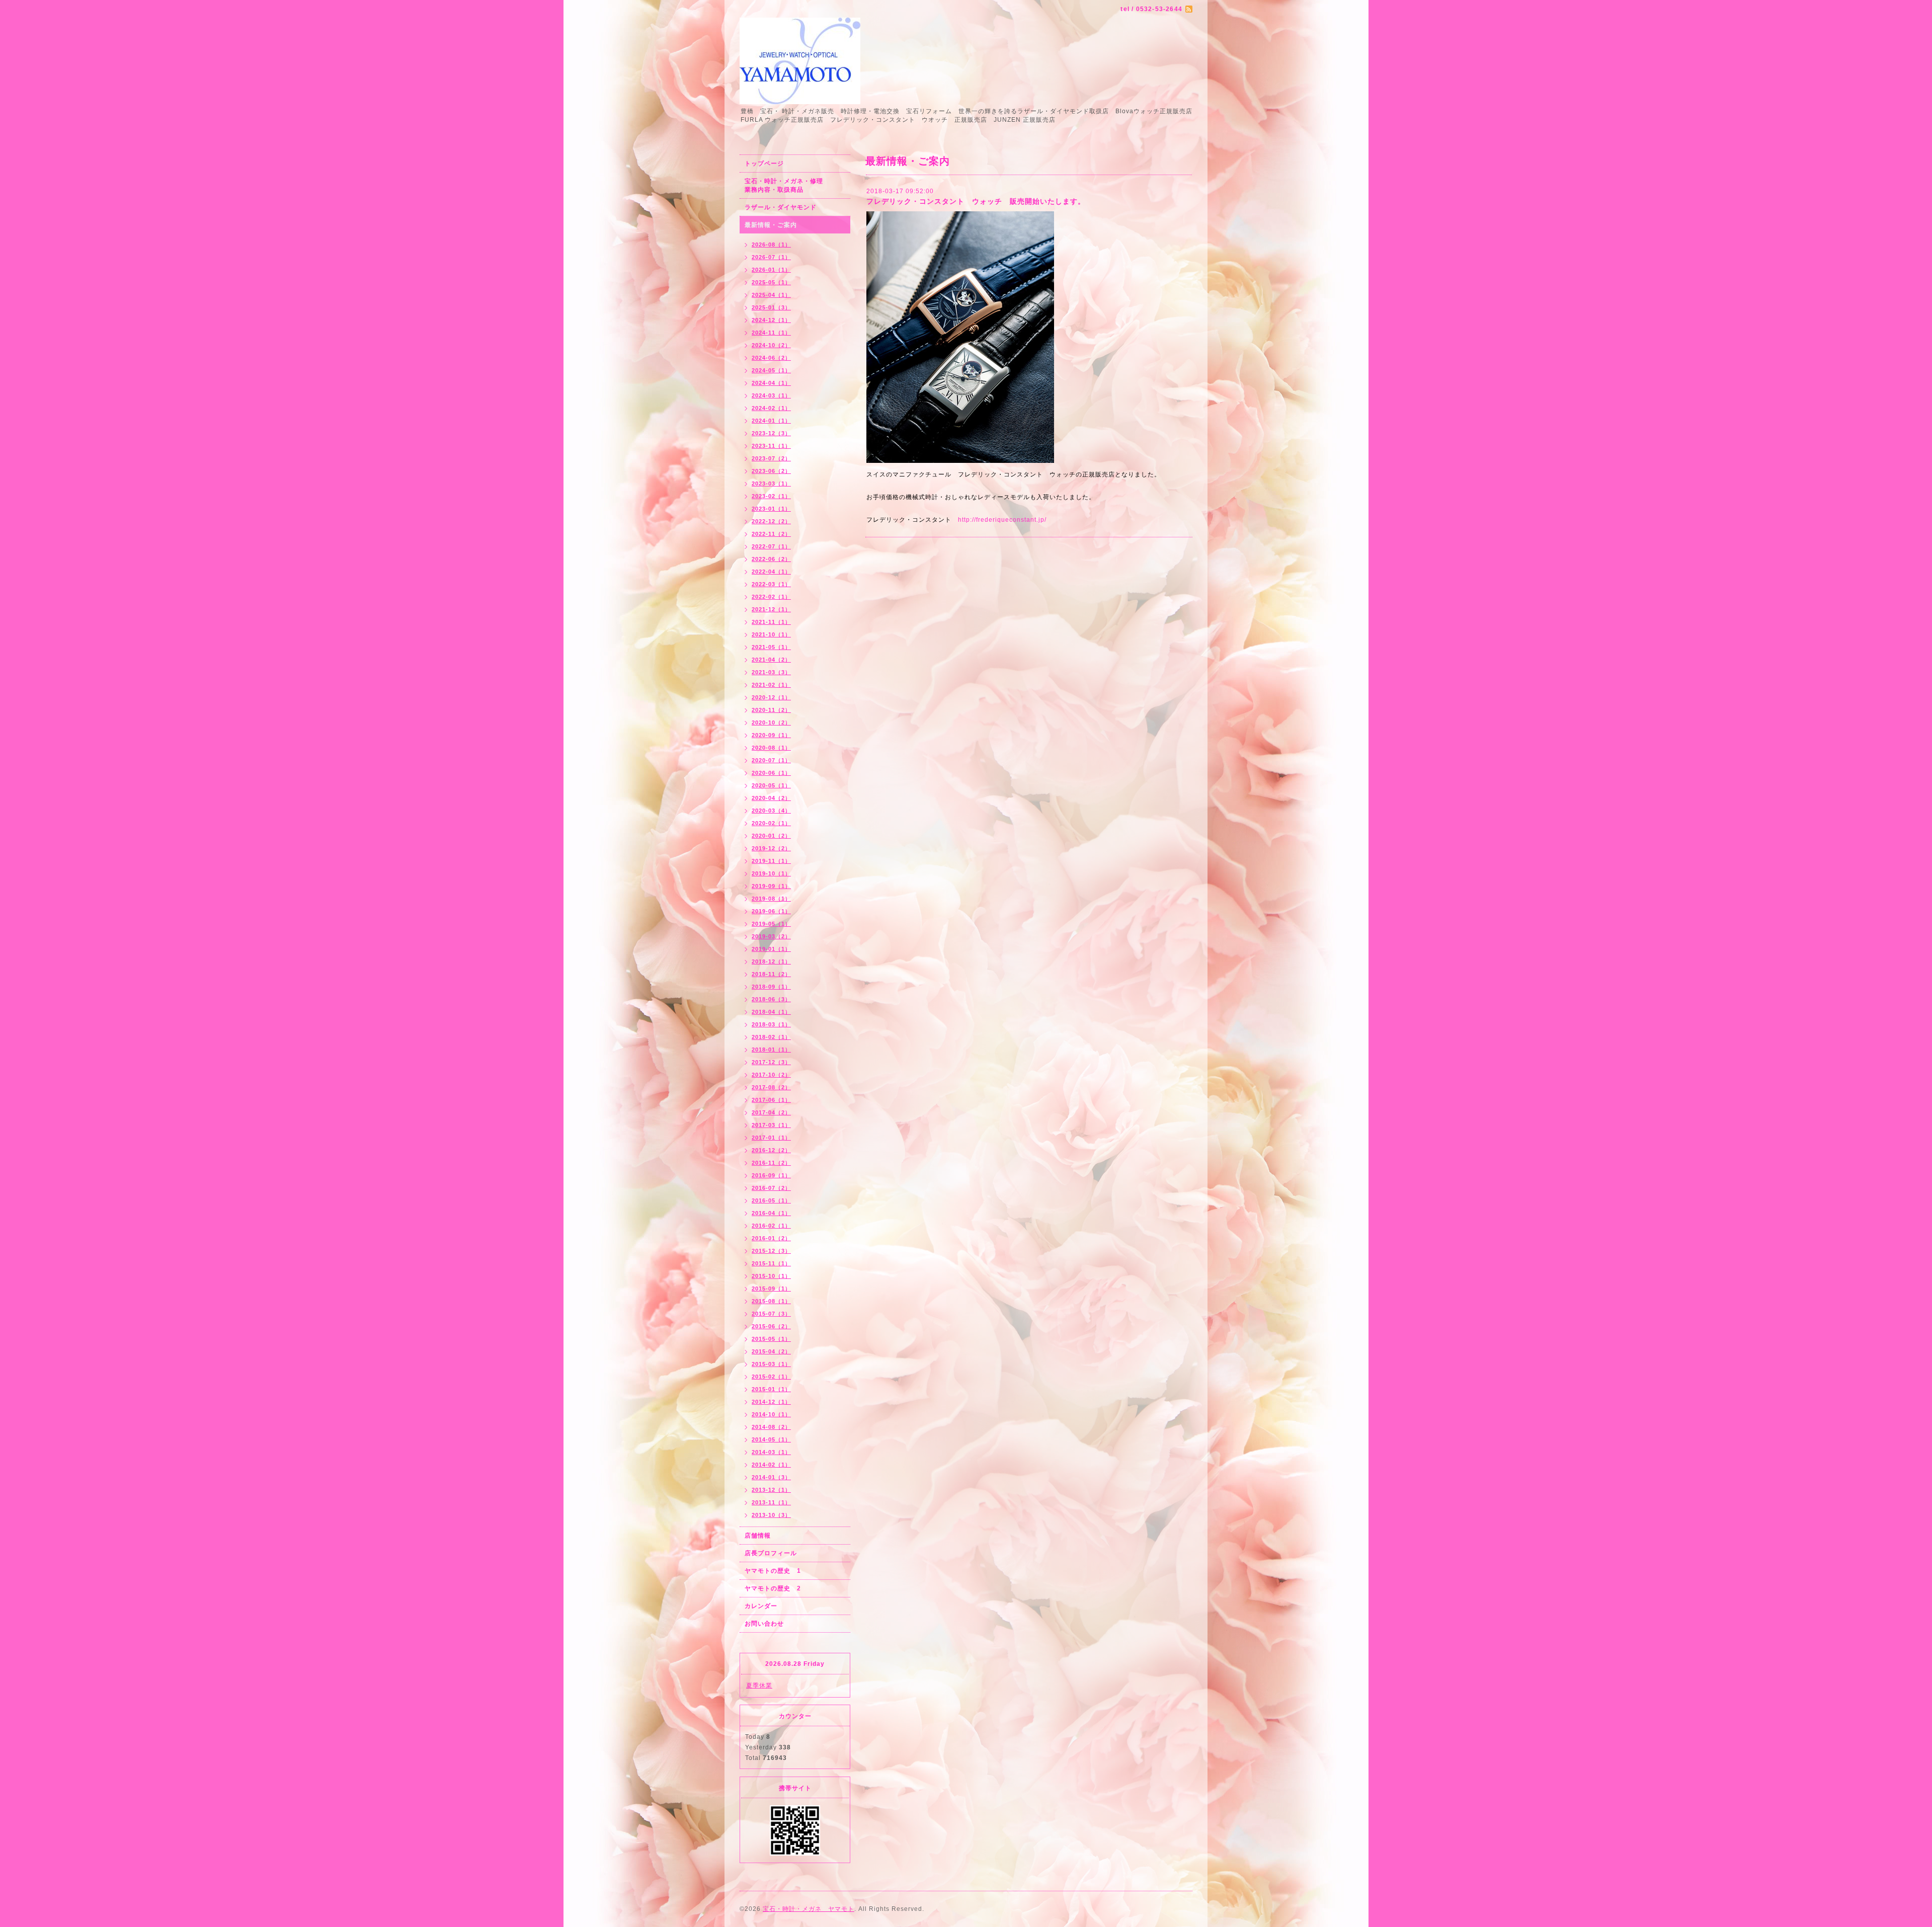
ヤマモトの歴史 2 (773, 1588)
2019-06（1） (771, 911)
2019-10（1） (771, 873)
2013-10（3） (771, 1515)
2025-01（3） (771, 307)
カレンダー (761, 1606)
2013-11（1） (771, 1502)
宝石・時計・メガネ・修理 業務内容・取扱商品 (795, 185)
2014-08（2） (771, 1427)
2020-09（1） (771, 735)
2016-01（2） (771, 1238)
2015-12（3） (771, 1251)
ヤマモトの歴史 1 (773, 1571)
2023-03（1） (771, 484)
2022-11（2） (771, 534)
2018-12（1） (771, 961)
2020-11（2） (771, 710)
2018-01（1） (771, 1050)
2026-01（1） (771, 270)
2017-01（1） (771, 1138)
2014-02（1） (771, 1465)
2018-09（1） (771, 987)
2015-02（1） (771, 1377)
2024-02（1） (771, 408)
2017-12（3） (771, 1062)
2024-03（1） (771, 395)
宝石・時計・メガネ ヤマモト (809, 1909)
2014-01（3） (771, 1477)
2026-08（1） (771, 245)
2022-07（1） (771, 546)
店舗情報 (758, 1536)
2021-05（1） (771, 647)
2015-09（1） (771, 1289)
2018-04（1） (771, 1012)
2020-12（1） (771, 697)
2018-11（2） (771, 974)
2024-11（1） (771, 333)
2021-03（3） (771, 672)
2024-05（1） (771, 370)
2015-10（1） (771, 1276)
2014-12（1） (771, 1402)
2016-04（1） (771, 1213)
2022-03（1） (771, 584)
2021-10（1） (771, 634)
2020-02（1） (771, 823)
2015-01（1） (771, 1389)
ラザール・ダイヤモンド (781, 207)
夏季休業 (759, 1685)
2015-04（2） (771, 1351)
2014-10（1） (771, 1414)
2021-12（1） (771, 609)
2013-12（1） (771, 1490)
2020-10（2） (771, 722)
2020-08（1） (771, 748)
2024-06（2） (771, 358)
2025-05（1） (771, 282)
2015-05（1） (771, 1339)
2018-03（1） (771, 1024)
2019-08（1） (771, 899)
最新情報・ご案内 (771, 225)
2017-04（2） (771, 1112)
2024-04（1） (771, 383)
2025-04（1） (771, 295)
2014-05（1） (771, 1439)
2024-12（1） (771, 320)
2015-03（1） (771, 1364)
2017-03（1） (771, 1125)
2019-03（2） (771, 936)
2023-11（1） (771, 446)
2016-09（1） (771, 1175)
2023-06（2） (771, 471)
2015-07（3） (771, 1314)
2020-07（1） (771, 760)
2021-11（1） (771, 622)
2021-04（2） (771, 660)
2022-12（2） (771, 521)
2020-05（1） (771, 785)
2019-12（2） (771, 848)
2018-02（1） (771, 1037)
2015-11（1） (771, 1263)
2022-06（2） (771, 559)
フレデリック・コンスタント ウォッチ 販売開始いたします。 (976, 201)
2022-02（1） (771, 597)
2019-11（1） (771, 861)
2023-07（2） (771, 458)
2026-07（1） (771, 257)
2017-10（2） (771, 1075)
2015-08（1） (771, 1301)
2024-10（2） (771, 345)
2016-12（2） (771, 1150)
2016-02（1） (771, 1226)
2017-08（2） (771, 1087)
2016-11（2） (771, 1163)
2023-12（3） (771, 433)
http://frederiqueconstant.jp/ (1002, 520)
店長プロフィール (771, 1553)
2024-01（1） (771, 421)
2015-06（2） (771, 1326)
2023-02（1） (771, 496)
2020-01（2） (771, 836)
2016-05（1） (771, 1200)
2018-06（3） (771, 999)
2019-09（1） (771, 886)
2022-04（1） (771, 572)
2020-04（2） (771, 798)
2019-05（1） (771, 924)
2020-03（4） (771, 811)
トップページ (764, 164)
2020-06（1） (771, 773)
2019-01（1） (771, 949)
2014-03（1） (771, 1452)
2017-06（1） (771, 1100)
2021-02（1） (771, 685)
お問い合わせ (764, 1624)
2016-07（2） (771, 1188)
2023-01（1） (771, 509)
